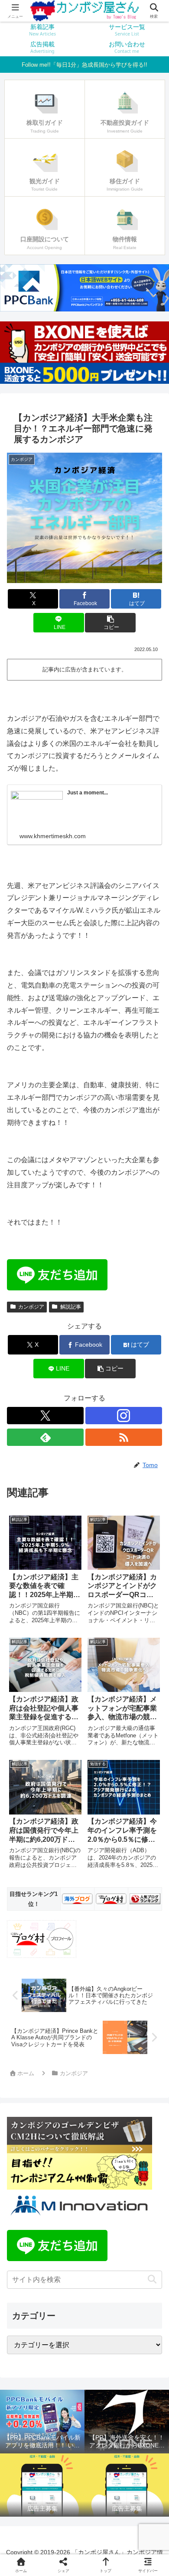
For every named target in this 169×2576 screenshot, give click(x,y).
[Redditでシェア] (103, 2312)
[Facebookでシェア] (28, 2312)
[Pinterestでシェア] (65, 2336)
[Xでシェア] (28, 2289)
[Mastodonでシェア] (65, 2289)
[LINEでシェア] (28, 2336)
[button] (110, 623)
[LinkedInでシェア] (103, 2336)
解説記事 (71, 1307)
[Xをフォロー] (45, 1416)
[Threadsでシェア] (65, 2312)
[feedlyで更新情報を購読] (45, 1437)
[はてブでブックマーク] (141, 2312)
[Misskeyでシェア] (141, 2289)
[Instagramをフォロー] (124, 1416)
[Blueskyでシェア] (103, 2289)
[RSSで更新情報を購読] (124, 1437)
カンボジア (31, 1307)
